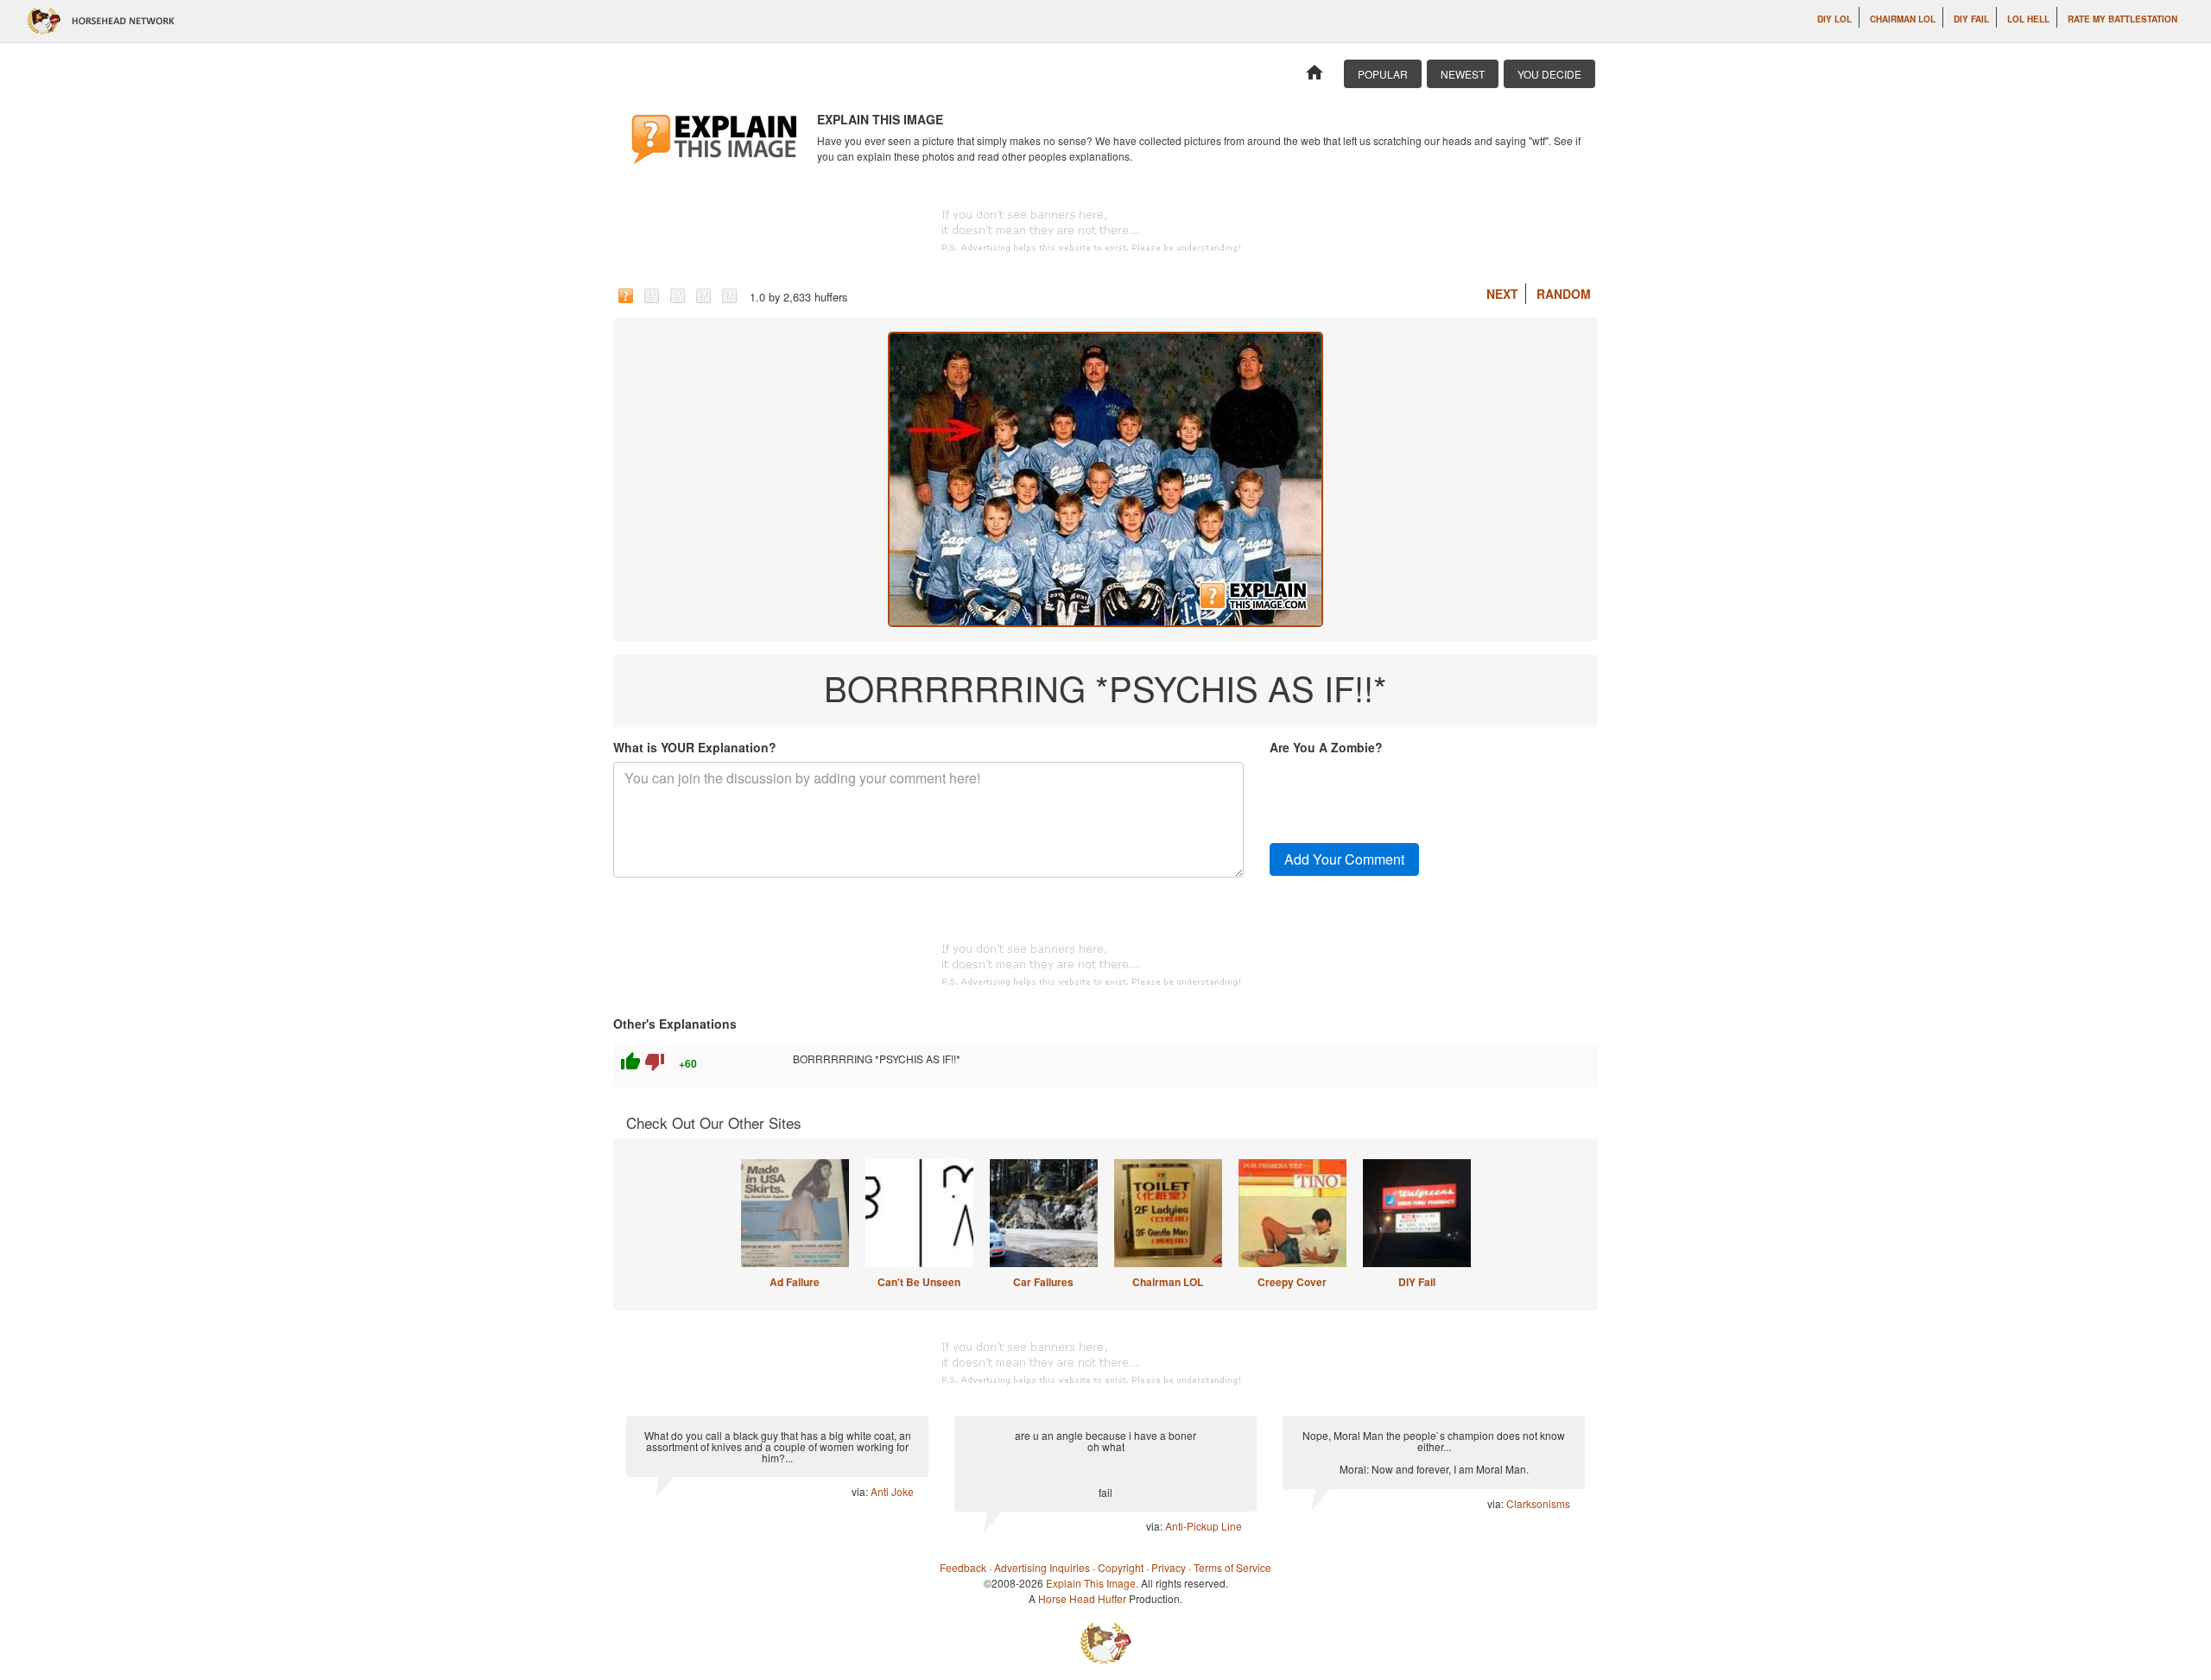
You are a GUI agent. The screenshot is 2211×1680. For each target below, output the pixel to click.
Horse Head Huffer (1082, 1598)
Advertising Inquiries (1042, 1567)
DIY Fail (1971, 19)
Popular (1383, 74)
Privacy (1169, 1567)
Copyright (1121, 1567)
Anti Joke (892, 1491)
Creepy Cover (1292, 1282)
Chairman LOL (1903, 19)
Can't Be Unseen (919, 1282)
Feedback (963, 1567)
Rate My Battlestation (2122, 19)
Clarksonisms (1538, 1503)
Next (1502, 294)
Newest (1463, 74)
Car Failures (1043, 1282)
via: (861, 1491)
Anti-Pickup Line (1204, 1526)
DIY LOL (1834, 19)
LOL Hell (2028, 19)
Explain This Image (1091, 1583)
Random (1564, 294)
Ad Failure (795, 1282)
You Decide (1549, 74)
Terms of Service (1232, 1567)
